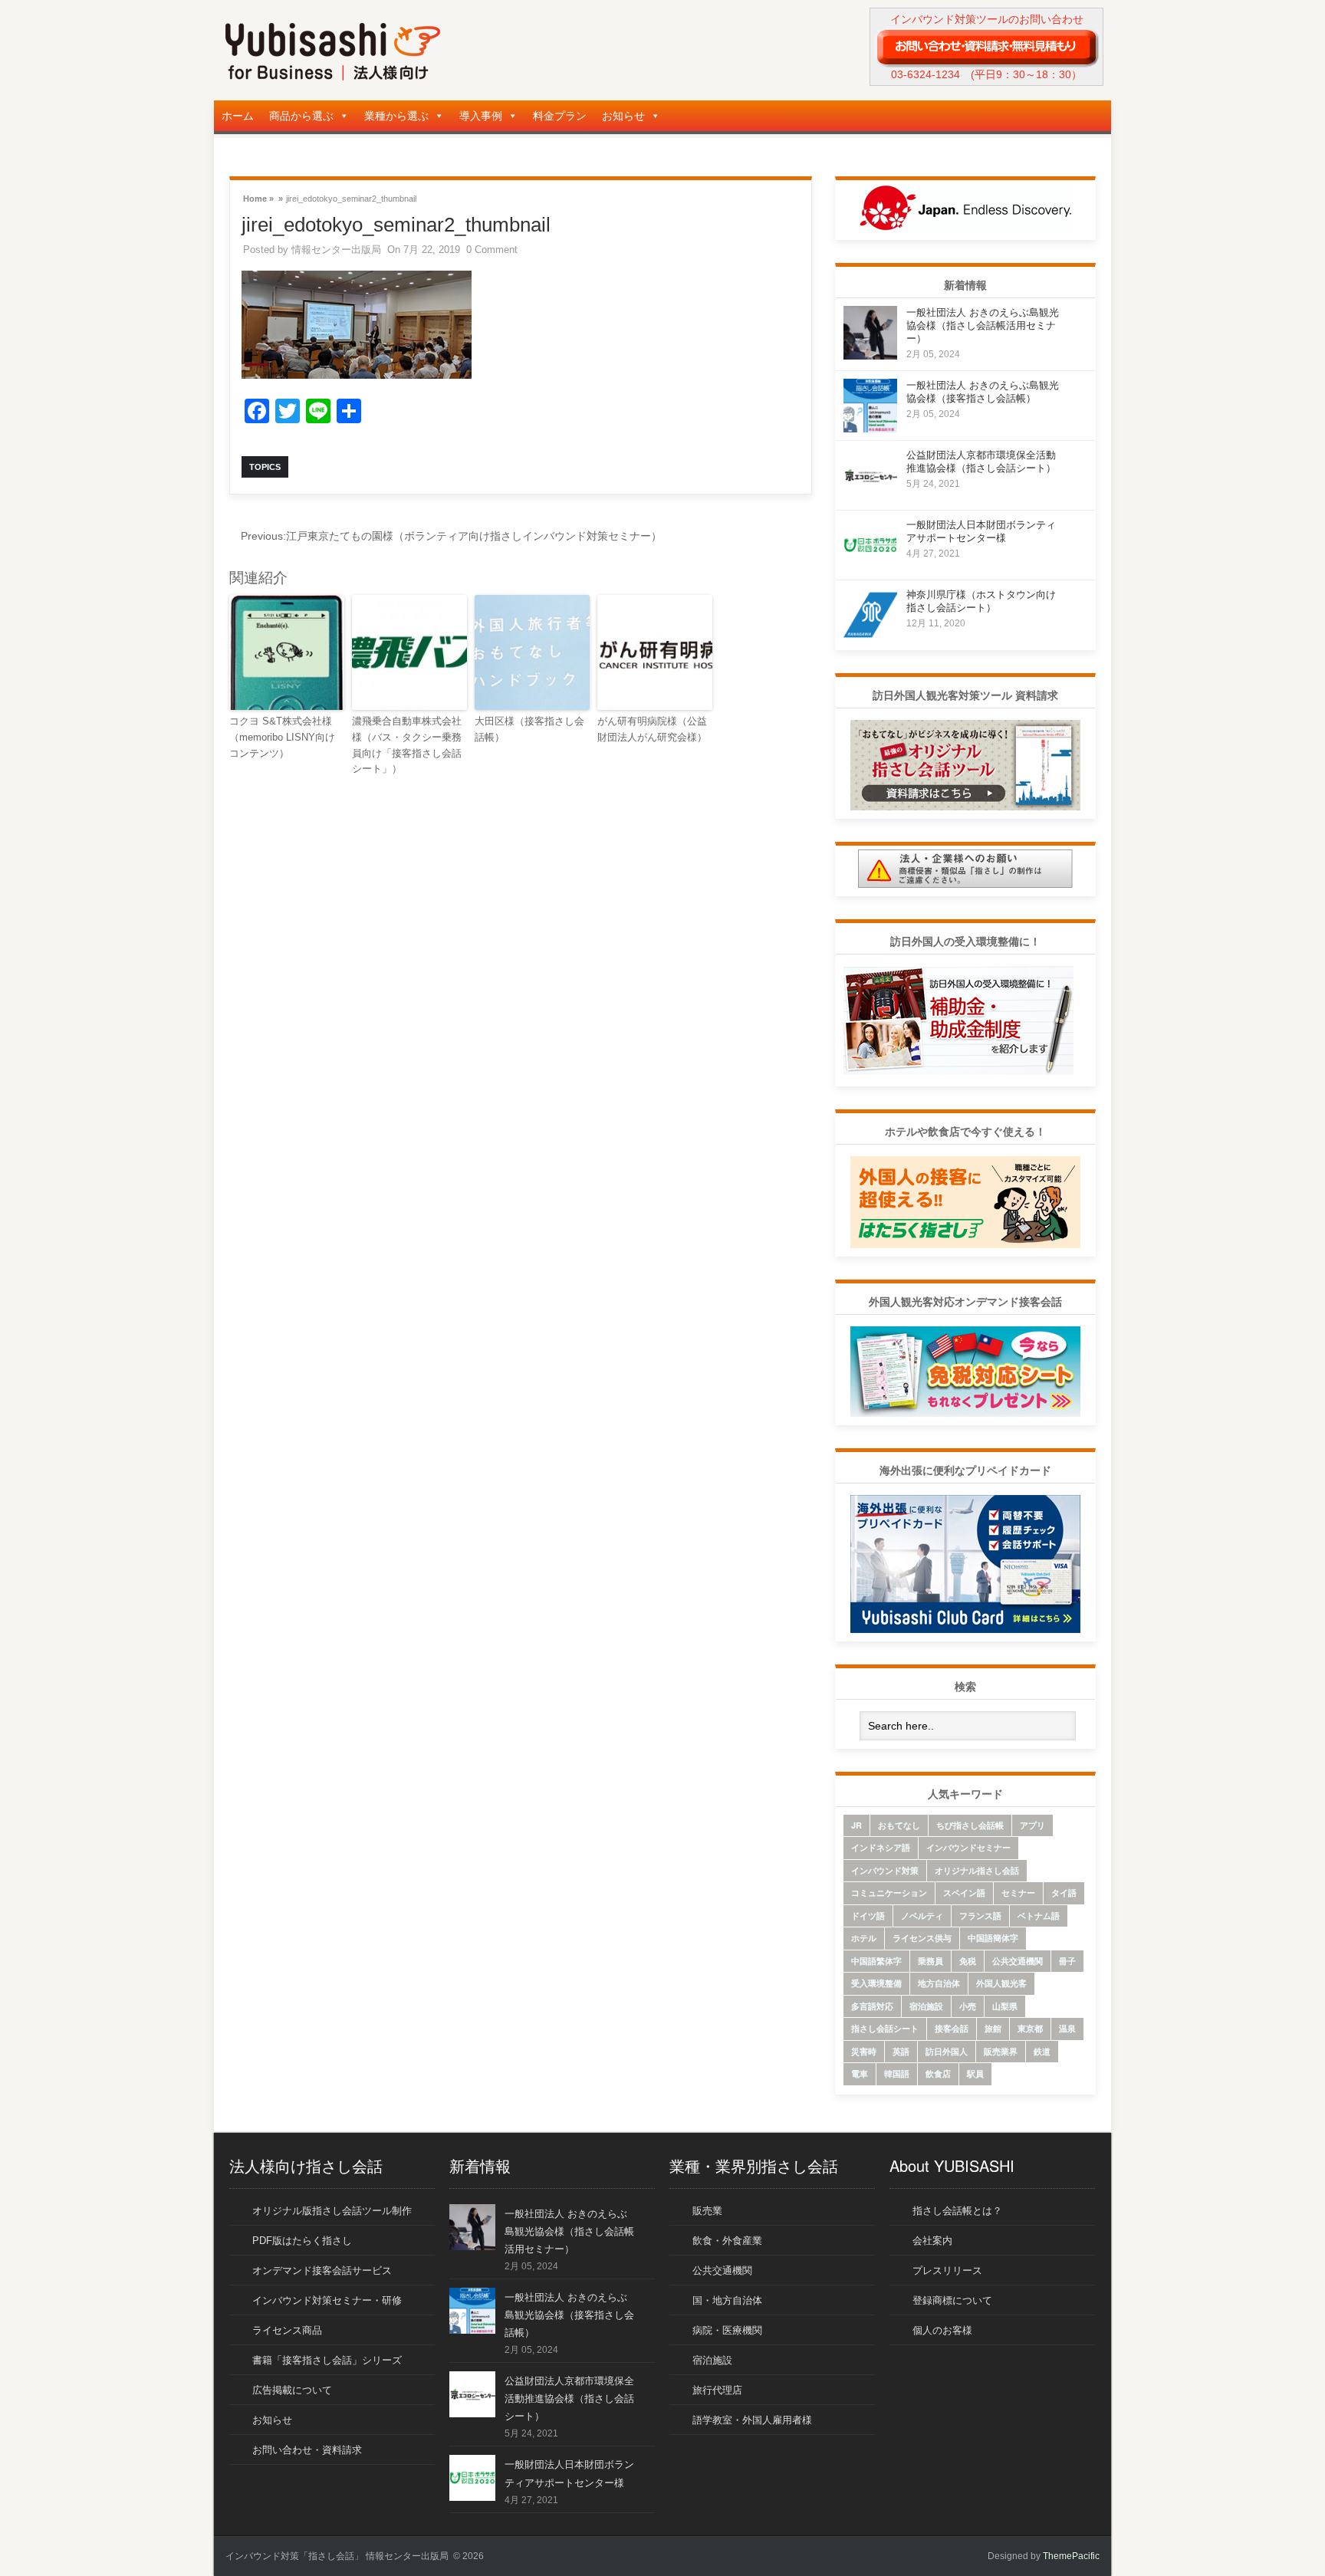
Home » (258, 197)
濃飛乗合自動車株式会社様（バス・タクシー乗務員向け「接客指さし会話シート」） (407, 745)
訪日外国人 (947, 2051)
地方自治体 (939, 1983)
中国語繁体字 (876, 1961)
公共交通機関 (1018, 1961)
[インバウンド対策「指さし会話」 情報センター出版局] (333, 77)
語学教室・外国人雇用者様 (752, 2420)
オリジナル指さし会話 (977, 1870)
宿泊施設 (926, 2006)
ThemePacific (1071, 2556)
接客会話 (952, 2028)
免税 (968, 1961)
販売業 (707, 2211)
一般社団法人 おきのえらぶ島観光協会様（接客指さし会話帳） (569, 2315)
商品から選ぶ (301, 116)
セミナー (1018, 1893)
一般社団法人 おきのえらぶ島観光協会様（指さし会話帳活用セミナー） (983, 325)
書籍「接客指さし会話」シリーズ (327, 2360)
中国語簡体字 (993, 1938)
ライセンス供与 (922, 1938)
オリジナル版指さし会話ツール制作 (332, 2211)
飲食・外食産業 (727, 2241)
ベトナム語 (1039, 1916)
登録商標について (952, 2300)
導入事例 (481, 116)
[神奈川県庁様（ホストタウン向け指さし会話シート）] (870, 637)
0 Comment (492, 250)
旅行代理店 (717, 2390)
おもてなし (899, 1825)
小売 (968, 2006)
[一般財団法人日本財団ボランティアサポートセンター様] (870, 568)
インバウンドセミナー (968, 1847)
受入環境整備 (876, 1983)
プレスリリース (947, 2270)
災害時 (864, 2051)
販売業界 (1001, 2051)
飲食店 (938, 2073)
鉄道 (1042, 2051)
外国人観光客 (1001, 1983)
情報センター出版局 (336, 250)
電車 (860, 2073)
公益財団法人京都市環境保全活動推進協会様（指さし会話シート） (569, 2399)
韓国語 (897, 2073)
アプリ (1032, 1825)
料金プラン (560, 116)
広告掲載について (292, 2390)
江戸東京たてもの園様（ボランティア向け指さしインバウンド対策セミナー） (451, 536)
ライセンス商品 (287, 2330)
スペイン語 (964, 1893)
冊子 (1067, 1961)
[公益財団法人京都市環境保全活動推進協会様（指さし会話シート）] (870, 498)
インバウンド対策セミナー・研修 (327, 2300)
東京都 (1030, 2028)
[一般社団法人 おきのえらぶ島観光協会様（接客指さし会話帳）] (870, 428)
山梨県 (1005, 2006)
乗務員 (930, 1961)
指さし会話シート (885, 2028)
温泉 (1067, 2028)
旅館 (993, 2028)
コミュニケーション (889, 1893)
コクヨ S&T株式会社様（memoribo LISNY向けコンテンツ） (282, 737)
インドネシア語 (881, 1847)
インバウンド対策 (885, 1870)
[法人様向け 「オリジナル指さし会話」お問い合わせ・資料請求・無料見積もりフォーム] (986, 47)
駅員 (975, 2073)
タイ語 (1064, 1893)
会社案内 (932, 2241)
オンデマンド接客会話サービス (322, 2270)
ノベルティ (922, 1916)
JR (856, 1825)
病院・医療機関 (727, 2330)
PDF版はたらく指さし (302, 2241)
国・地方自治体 (727, 2300)
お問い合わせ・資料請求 (307, 2450)
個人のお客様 (942, 2330)
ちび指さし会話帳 (970, 1825)
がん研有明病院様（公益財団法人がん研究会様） (652, 729)
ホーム (238, 116)
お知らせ (623, 116)
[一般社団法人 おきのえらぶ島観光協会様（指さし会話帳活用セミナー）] (870, 355)
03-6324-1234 (926, 74)
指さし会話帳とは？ (957, 2211)
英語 (901, 2051)
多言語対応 (872, 2006)
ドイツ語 (868, 1916)
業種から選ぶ (396, 116)
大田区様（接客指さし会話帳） (529, 729)
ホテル (864, 1938)
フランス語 (980, 1916)
